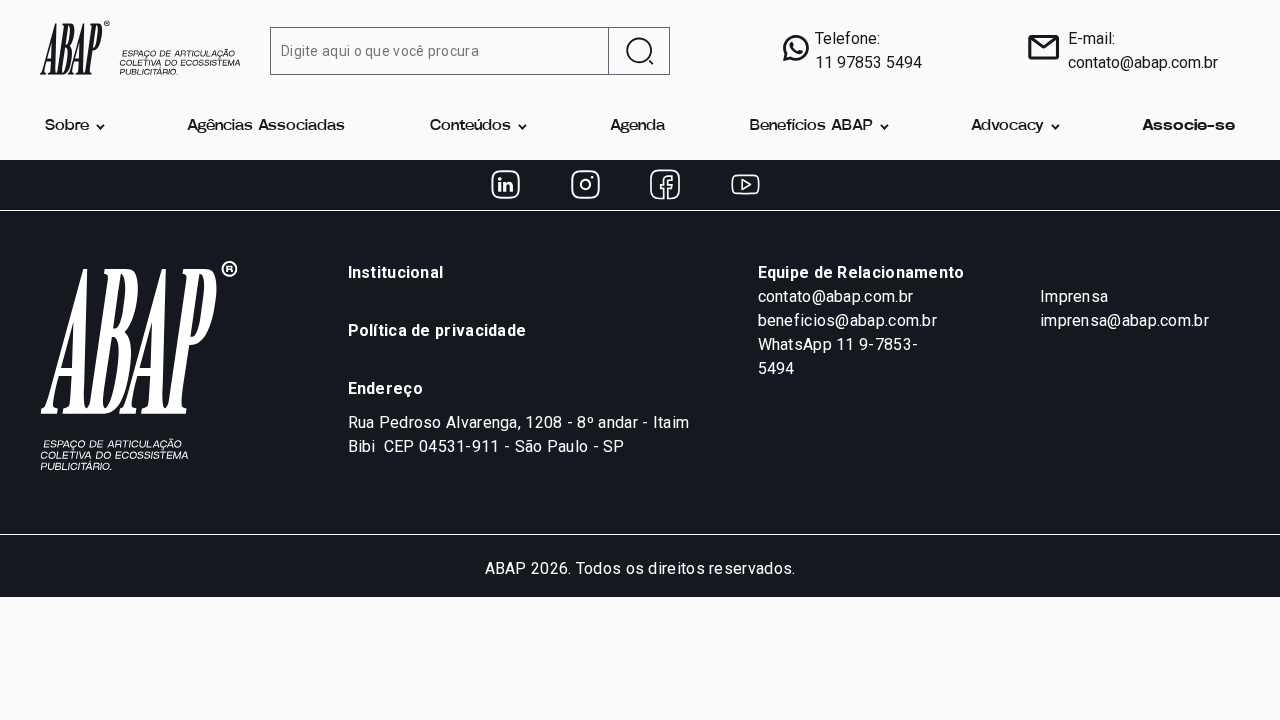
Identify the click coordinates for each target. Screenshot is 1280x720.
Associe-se (1188, 125)
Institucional (396, 272)
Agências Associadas (266, 125)
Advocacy (1007, 125)
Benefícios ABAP (811, 125)
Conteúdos (470, 125)
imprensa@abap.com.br (1124, 320)
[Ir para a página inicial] (140, 46)
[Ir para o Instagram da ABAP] (585, 185)
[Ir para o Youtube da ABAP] (745, 185)
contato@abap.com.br (1143, 62)
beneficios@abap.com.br (848, 320)
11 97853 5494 (868, 62)
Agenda (637, 125)
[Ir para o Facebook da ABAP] (665, 185)
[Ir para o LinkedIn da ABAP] (505, 185)
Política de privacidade (437, 330)
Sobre (67, 125)
